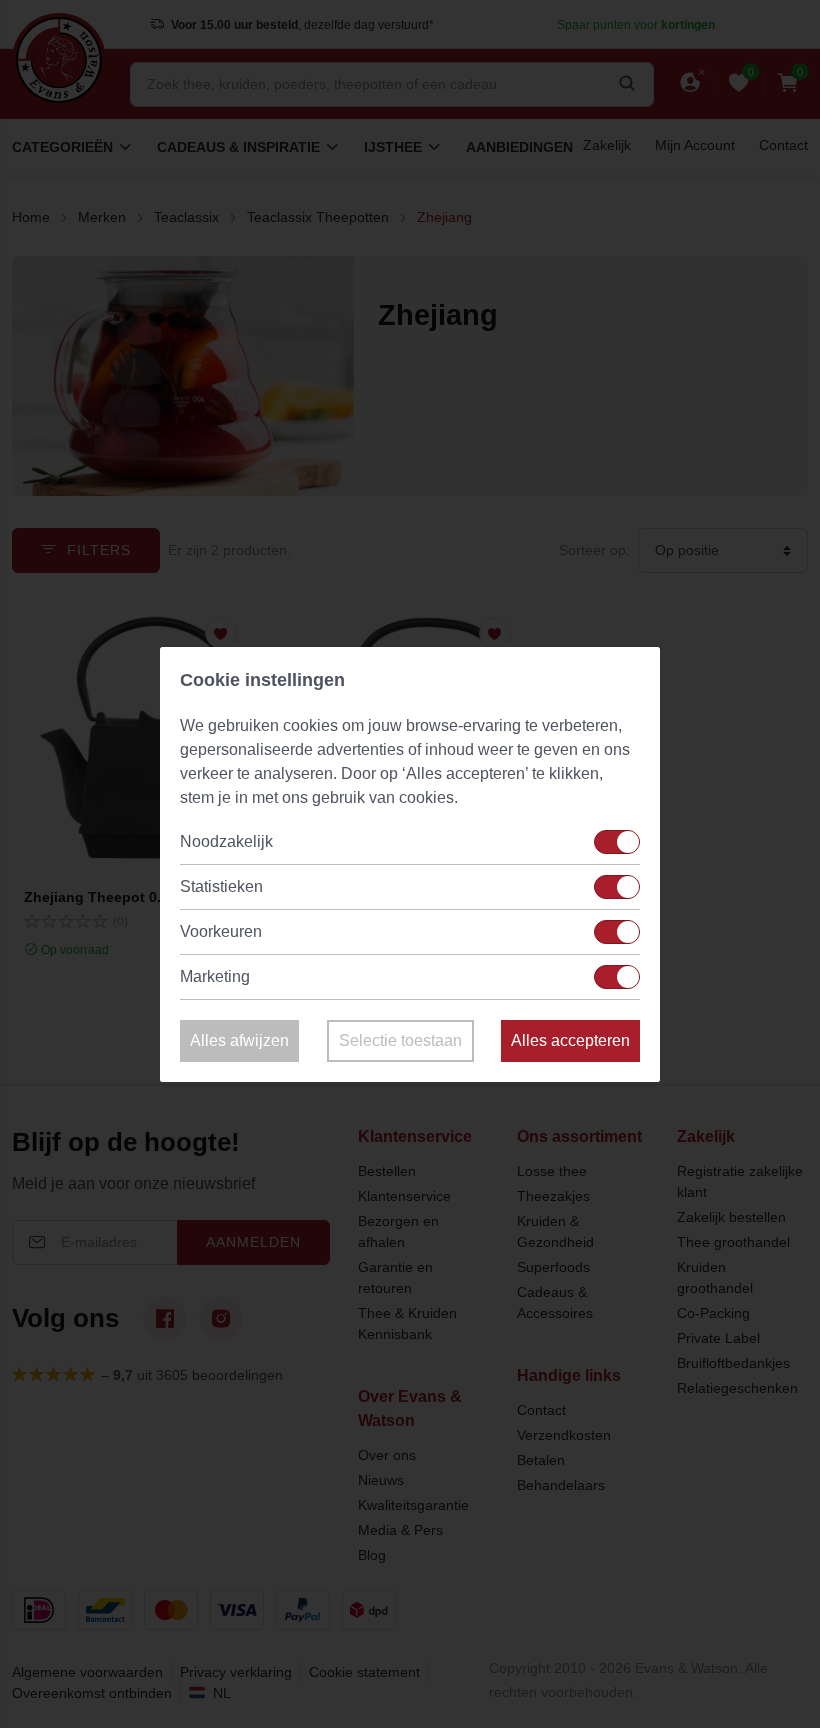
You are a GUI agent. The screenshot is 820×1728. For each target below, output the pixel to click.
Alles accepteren (570, 1040)
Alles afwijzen (239, 1040)
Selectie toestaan (400, 1040)
